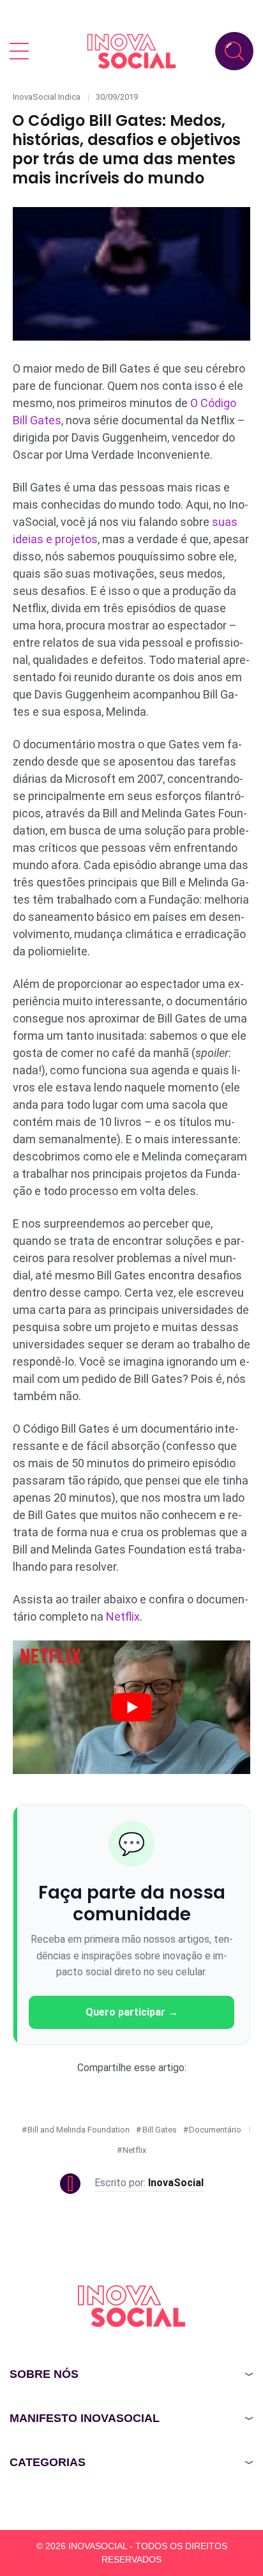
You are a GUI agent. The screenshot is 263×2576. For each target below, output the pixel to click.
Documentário (215, 2130)
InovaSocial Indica (47, 97)
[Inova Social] (131, 51)
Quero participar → (132, 2012)
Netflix (123, 1616)
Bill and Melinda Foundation (79, 2130)
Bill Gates (160, 2130)
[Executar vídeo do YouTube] (131, 1707)
